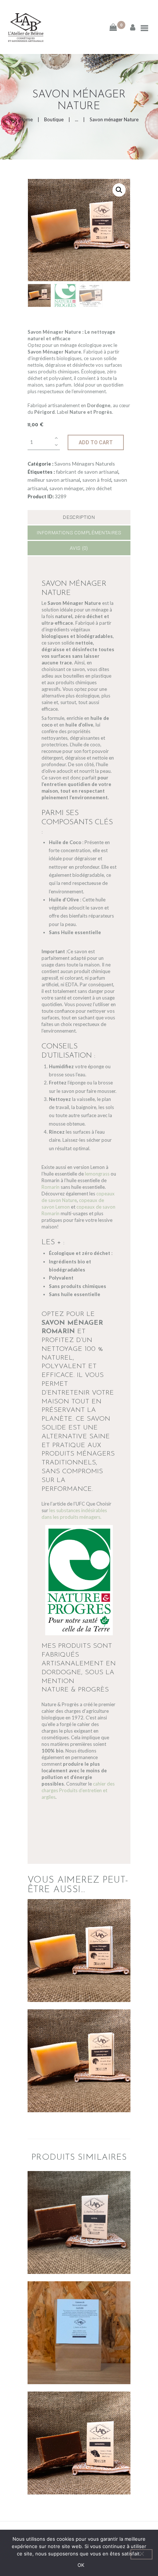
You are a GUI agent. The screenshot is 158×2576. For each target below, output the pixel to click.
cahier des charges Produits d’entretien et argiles (78, 1790)
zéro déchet (99, 488)
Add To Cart (96, 442)
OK (81, 2565)
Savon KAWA (79, 2206)
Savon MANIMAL (79, 2426)
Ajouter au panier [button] (79, 1964)
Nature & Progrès (75, 1690)
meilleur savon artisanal (54, 480)
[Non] (141, 2554)
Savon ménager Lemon (79, 2044)
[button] (119, 190)
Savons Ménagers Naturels (85, 464)
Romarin (51, 1187)
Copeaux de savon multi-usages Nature (79, 2316)
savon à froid (97, 480)
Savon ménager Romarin (79, 1934)
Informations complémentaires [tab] (79, 533)
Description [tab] (79, 517)
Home (26, 119)
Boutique (54, 119)
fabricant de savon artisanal (87, 472)
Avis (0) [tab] (79, 548)
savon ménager (66, 488)
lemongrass (97, 1174)
